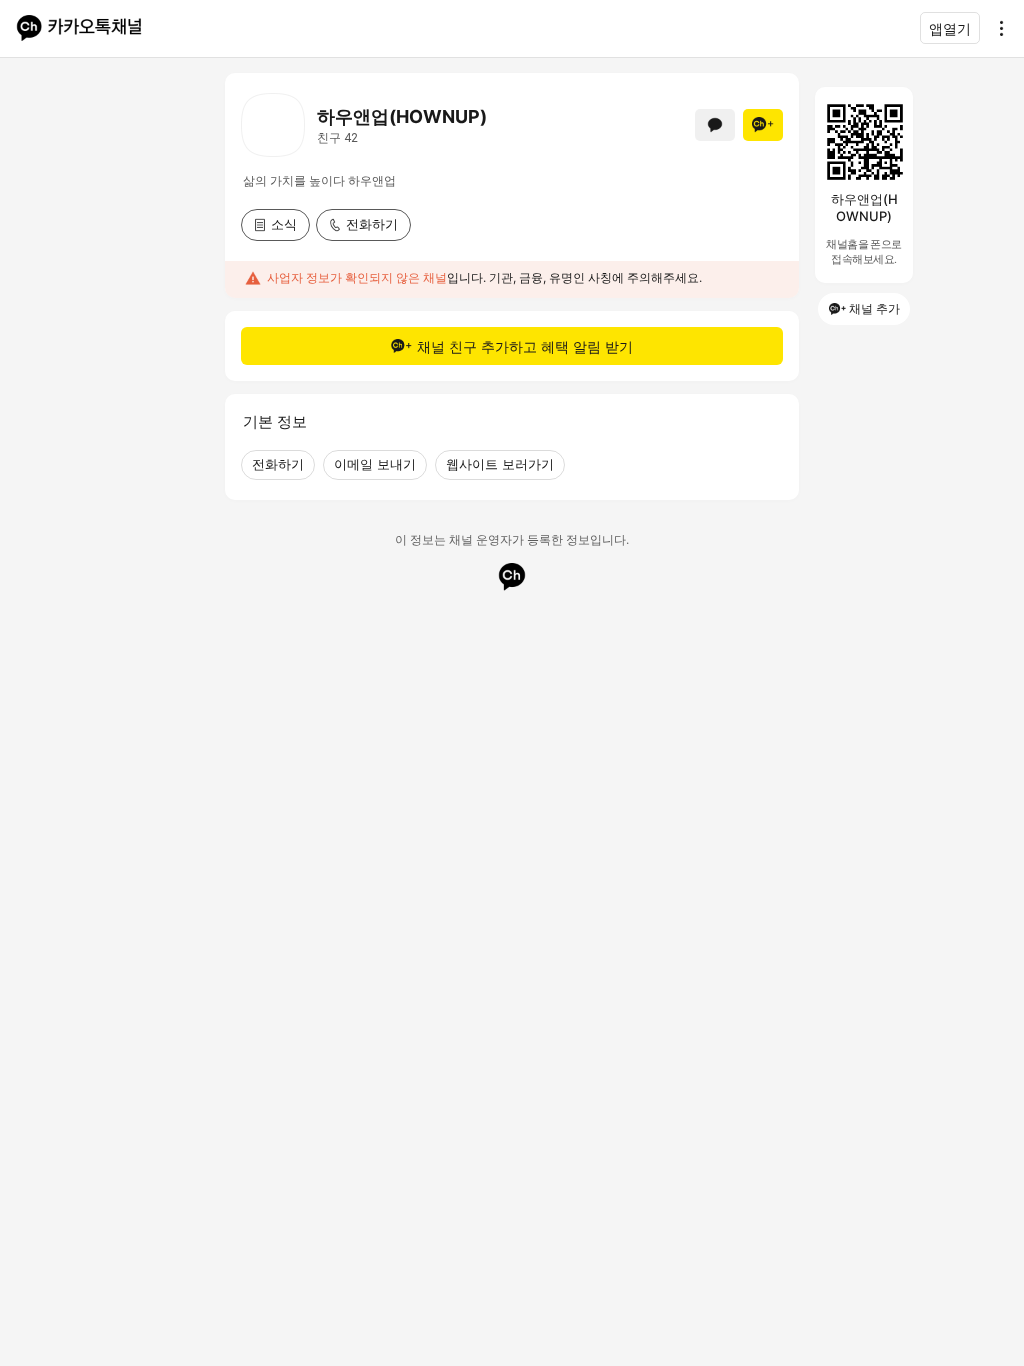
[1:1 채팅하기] (715, 125)
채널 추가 (874, 308)
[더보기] (996, 28)
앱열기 (950, 28)
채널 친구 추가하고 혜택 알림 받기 (525, 346)
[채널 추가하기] (763, 125)
